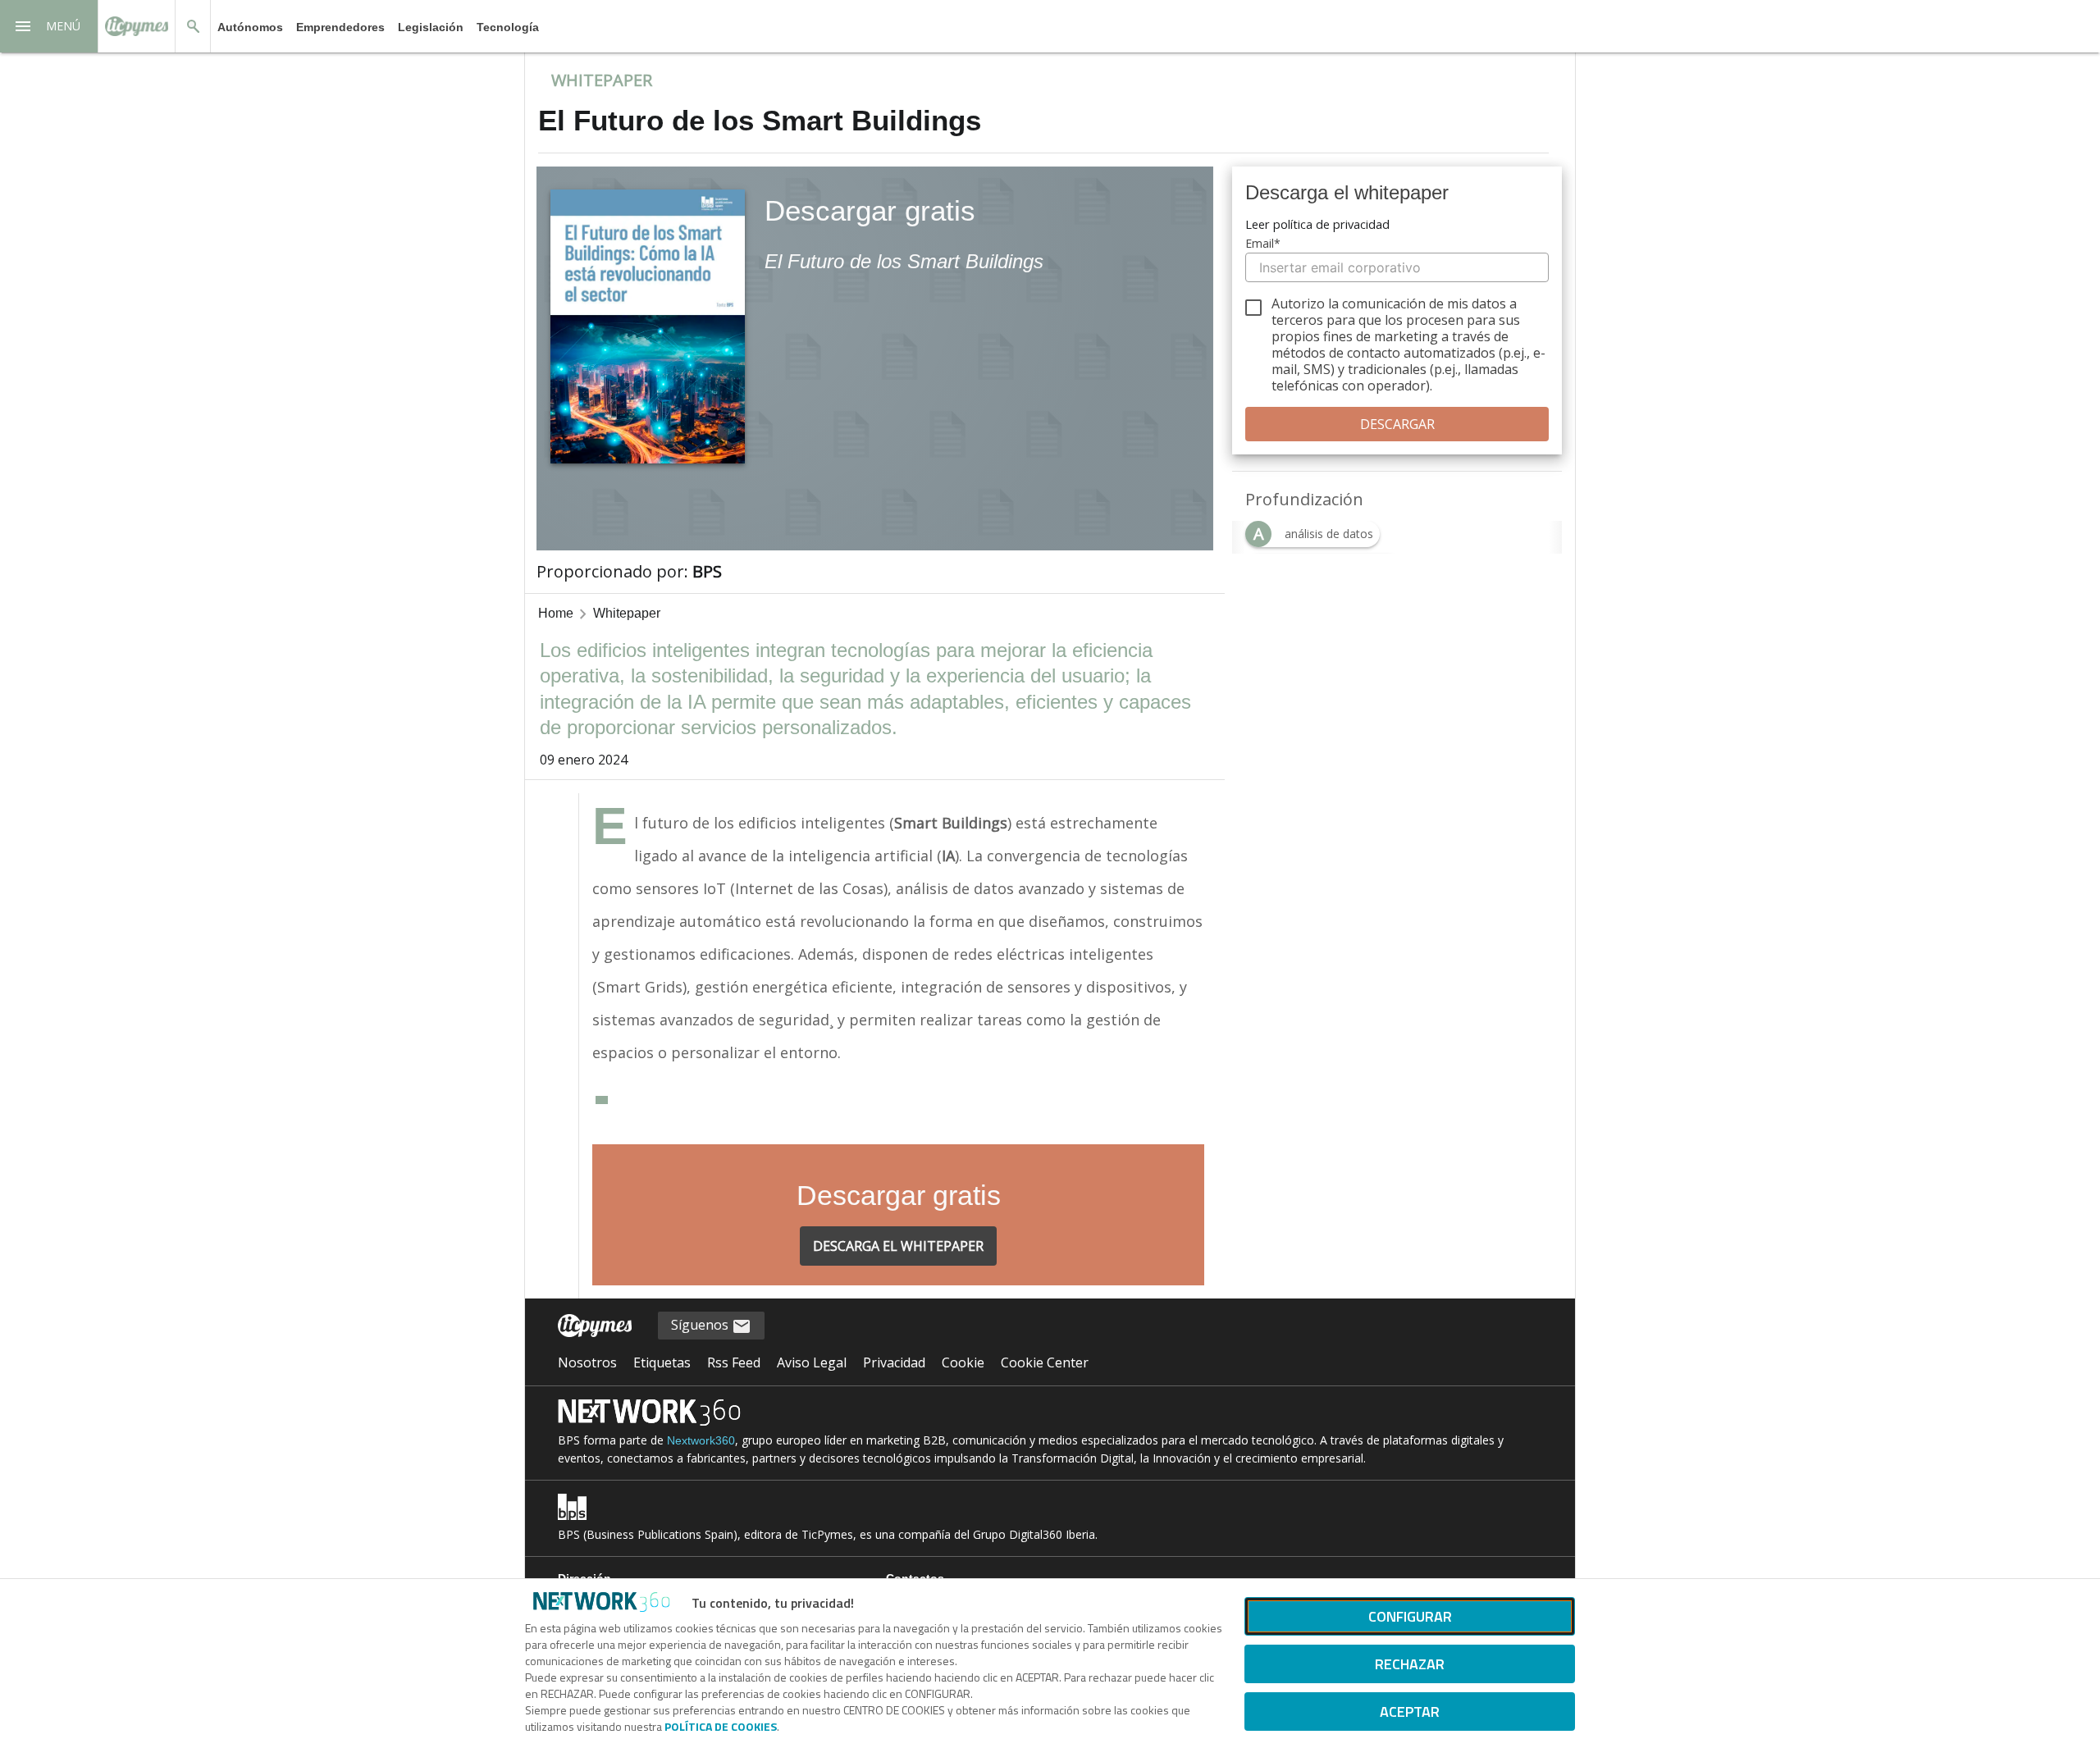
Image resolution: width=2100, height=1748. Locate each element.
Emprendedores (340, 27)
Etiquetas (662, 1362)
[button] (49, 26)
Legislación (431, 27)
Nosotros (587, 1362)
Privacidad (894, 1362)
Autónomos (250, 27)
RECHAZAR (1410, 1664)
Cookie (963, 1362)
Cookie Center (1045, 1362)
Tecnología (508, 27)
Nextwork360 (701, 1440)
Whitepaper (627, 613)
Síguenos (701, 1325)
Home (556, 613)
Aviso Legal (812, 1362)
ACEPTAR (1410, 1711)
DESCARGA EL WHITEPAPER (898, 1246)
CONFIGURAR (1410, 1616)
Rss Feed (734, 1362)
